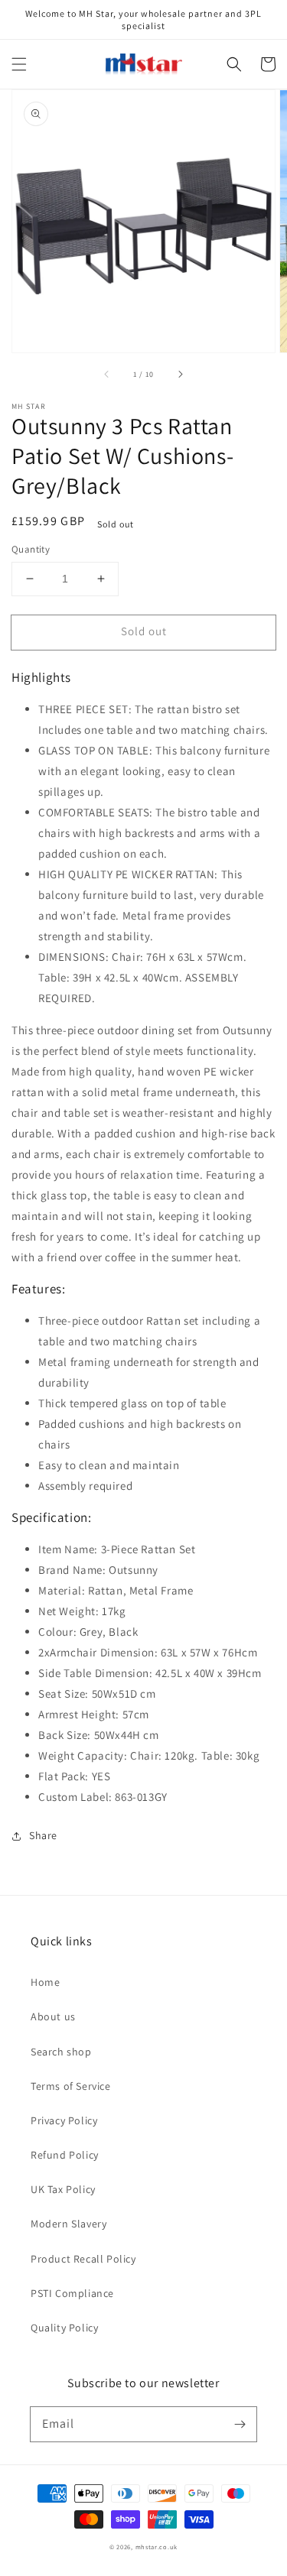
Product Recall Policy (83, 2259)
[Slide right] (180, 374)
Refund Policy (65, 2155)
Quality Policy (64, 2328)
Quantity (31, 549)
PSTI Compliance (72, 2293)
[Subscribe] (240, 2424)
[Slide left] (107, 374)
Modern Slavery (68, 2224)
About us (53, 2016)
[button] (19, 64)
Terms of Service (71, 2086)
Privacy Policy (64, 2120)
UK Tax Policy (63, 2189)
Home (45, 1982)
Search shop (61, 2052)
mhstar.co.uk (157, 2547)
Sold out (144, 631)
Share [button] (43, 1835)
